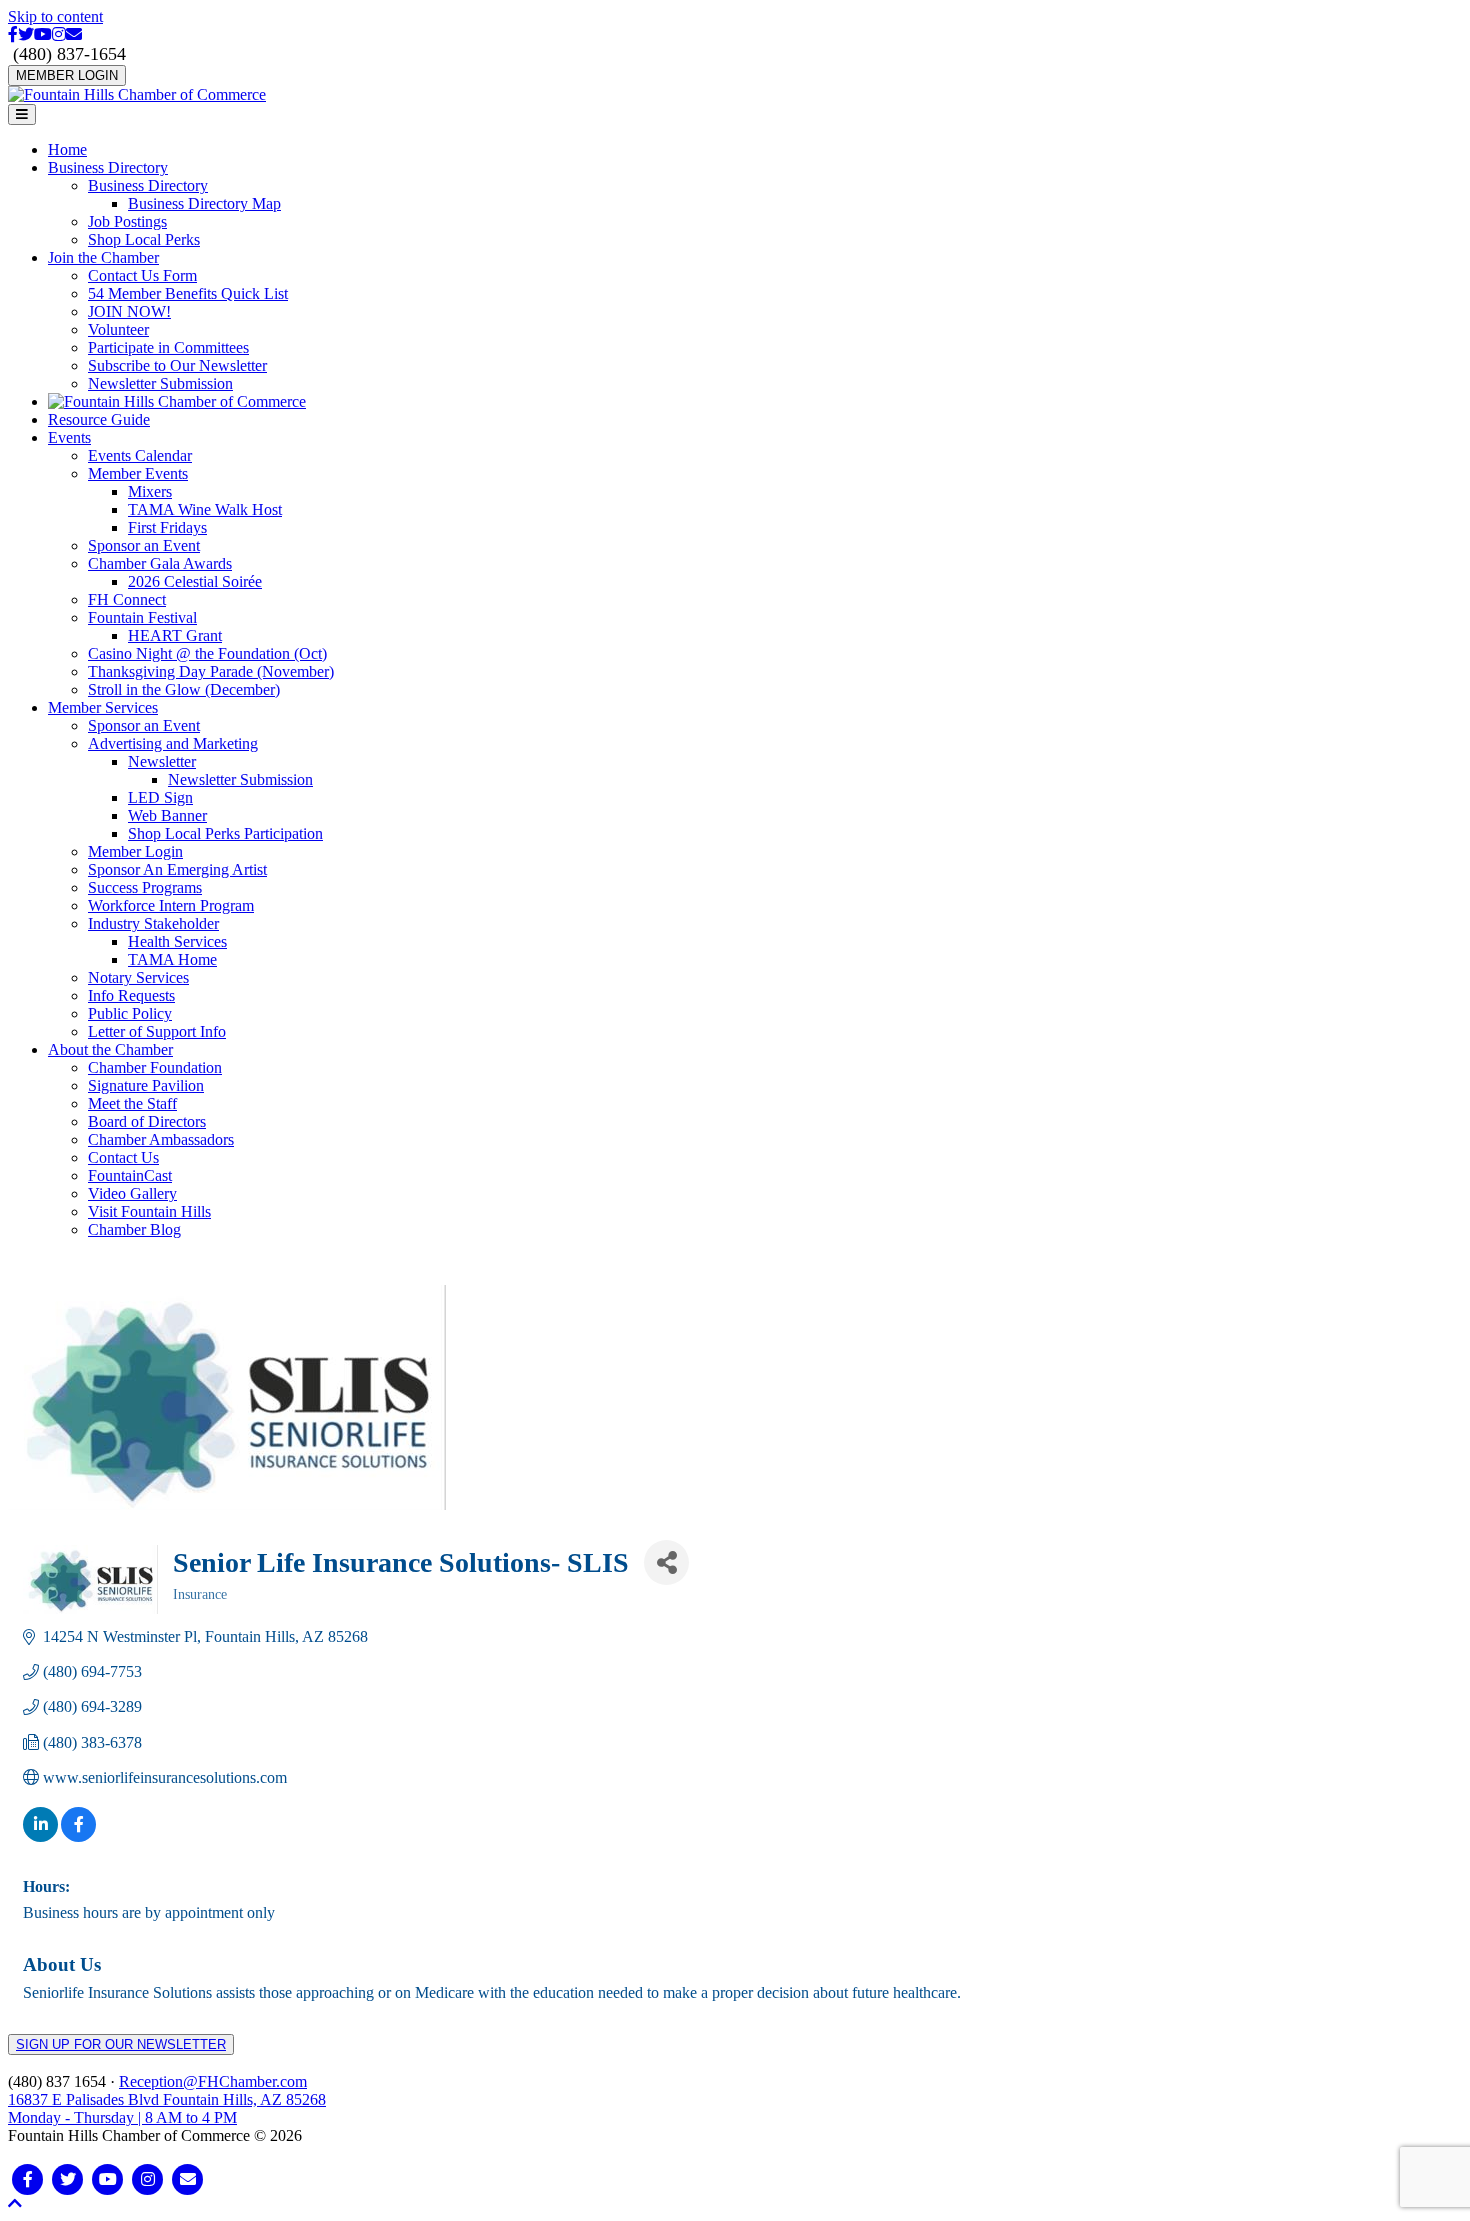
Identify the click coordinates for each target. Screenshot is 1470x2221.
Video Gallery (132, 1193)
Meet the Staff (132, 1103)
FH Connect (127, 599)
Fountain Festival (142, 617)
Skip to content (55, 16)
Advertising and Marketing (173, 743)
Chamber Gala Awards (160, 563)
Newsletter (162, 761)
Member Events (138, 473)
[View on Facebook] (78, 1836)
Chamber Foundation (155, 1067)
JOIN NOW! (129, 311)
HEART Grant (175, 635)
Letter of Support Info (157, 1031)
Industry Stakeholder (153, 923)
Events (69, 437)
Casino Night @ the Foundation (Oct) (207, 653)
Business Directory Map (204, 203)
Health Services (177, 941)
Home (67, 149)
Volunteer (118, 329)
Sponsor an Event (144, 545)
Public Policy (130, 1013)
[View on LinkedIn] (40, 1836)
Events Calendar (140, 455)
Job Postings (127, 221)
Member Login (135, 851)
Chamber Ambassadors (161, 1139)
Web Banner (167, 815)
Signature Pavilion (146, 1085)
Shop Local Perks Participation (225, 833)
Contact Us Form (142, 275)
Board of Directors (147, 1121)
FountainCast (130, 1175)
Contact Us (123, 1157)
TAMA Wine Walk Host (205, 509)
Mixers (150, 491)
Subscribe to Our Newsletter (177, 365)
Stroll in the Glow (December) (184, 689)
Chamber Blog (134, 1229)
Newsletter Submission (160, 383)
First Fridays (167, 527)
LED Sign (160, 797)
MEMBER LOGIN (67, 75)
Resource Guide (99, 419)
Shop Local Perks (144, 239)
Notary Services (138, 977)
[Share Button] (666, 1562)
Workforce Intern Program (171, 905)
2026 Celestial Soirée (195, 581)
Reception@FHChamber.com (213, 2081)
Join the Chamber (103, 257)
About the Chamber (110, 1049)
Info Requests (131, 995)
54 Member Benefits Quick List (188, 293)
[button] (15, 2203)
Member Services (103, 707)
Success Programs (145, 887)
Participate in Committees (168, 347)
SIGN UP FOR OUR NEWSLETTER (121, 2044)
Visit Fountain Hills (149, 1211)
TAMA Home (172, 959)
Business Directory (108, 167)
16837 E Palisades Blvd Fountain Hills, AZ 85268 (167, 2108)
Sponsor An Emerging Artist (177, 869)
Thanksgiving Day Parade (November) (211, 671)
